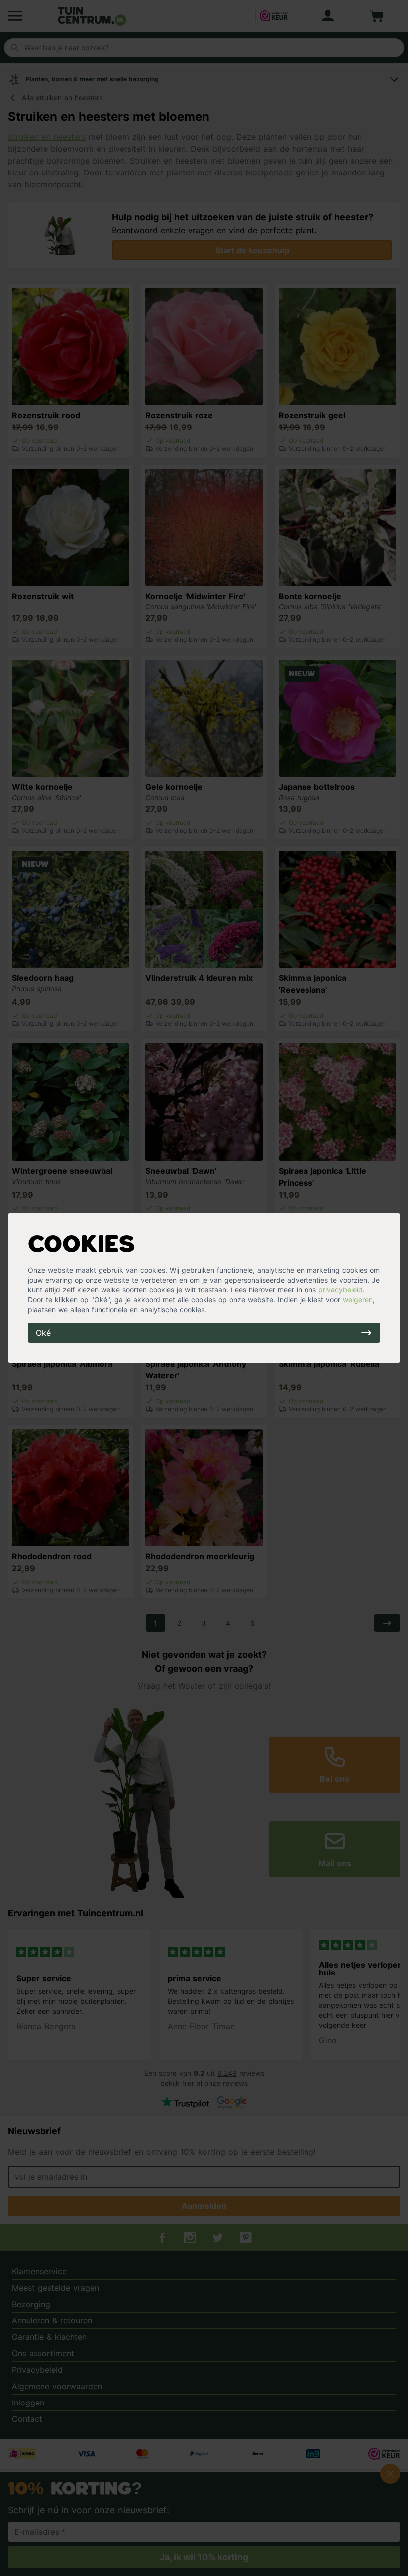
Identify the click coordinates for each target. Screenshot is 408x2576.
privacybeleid (341, 1290)
